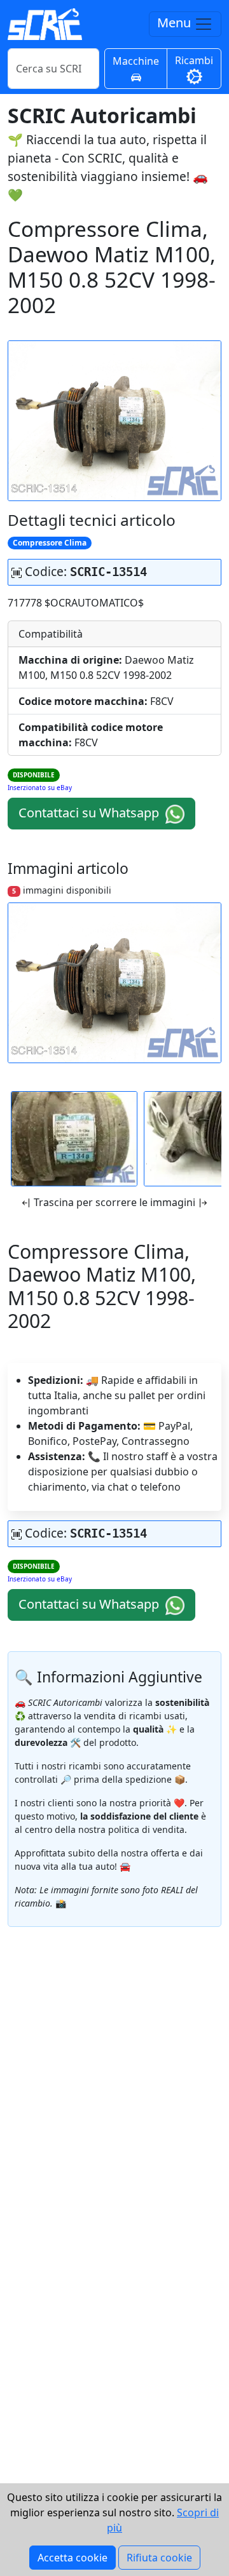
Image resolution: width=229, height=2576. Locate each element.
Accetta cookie (73, 2558)
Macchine (136, 61)
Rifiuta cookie (159, 2558)
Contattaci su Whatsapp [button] (90, 813)
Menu (176, 23)
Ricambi (194, 60)
